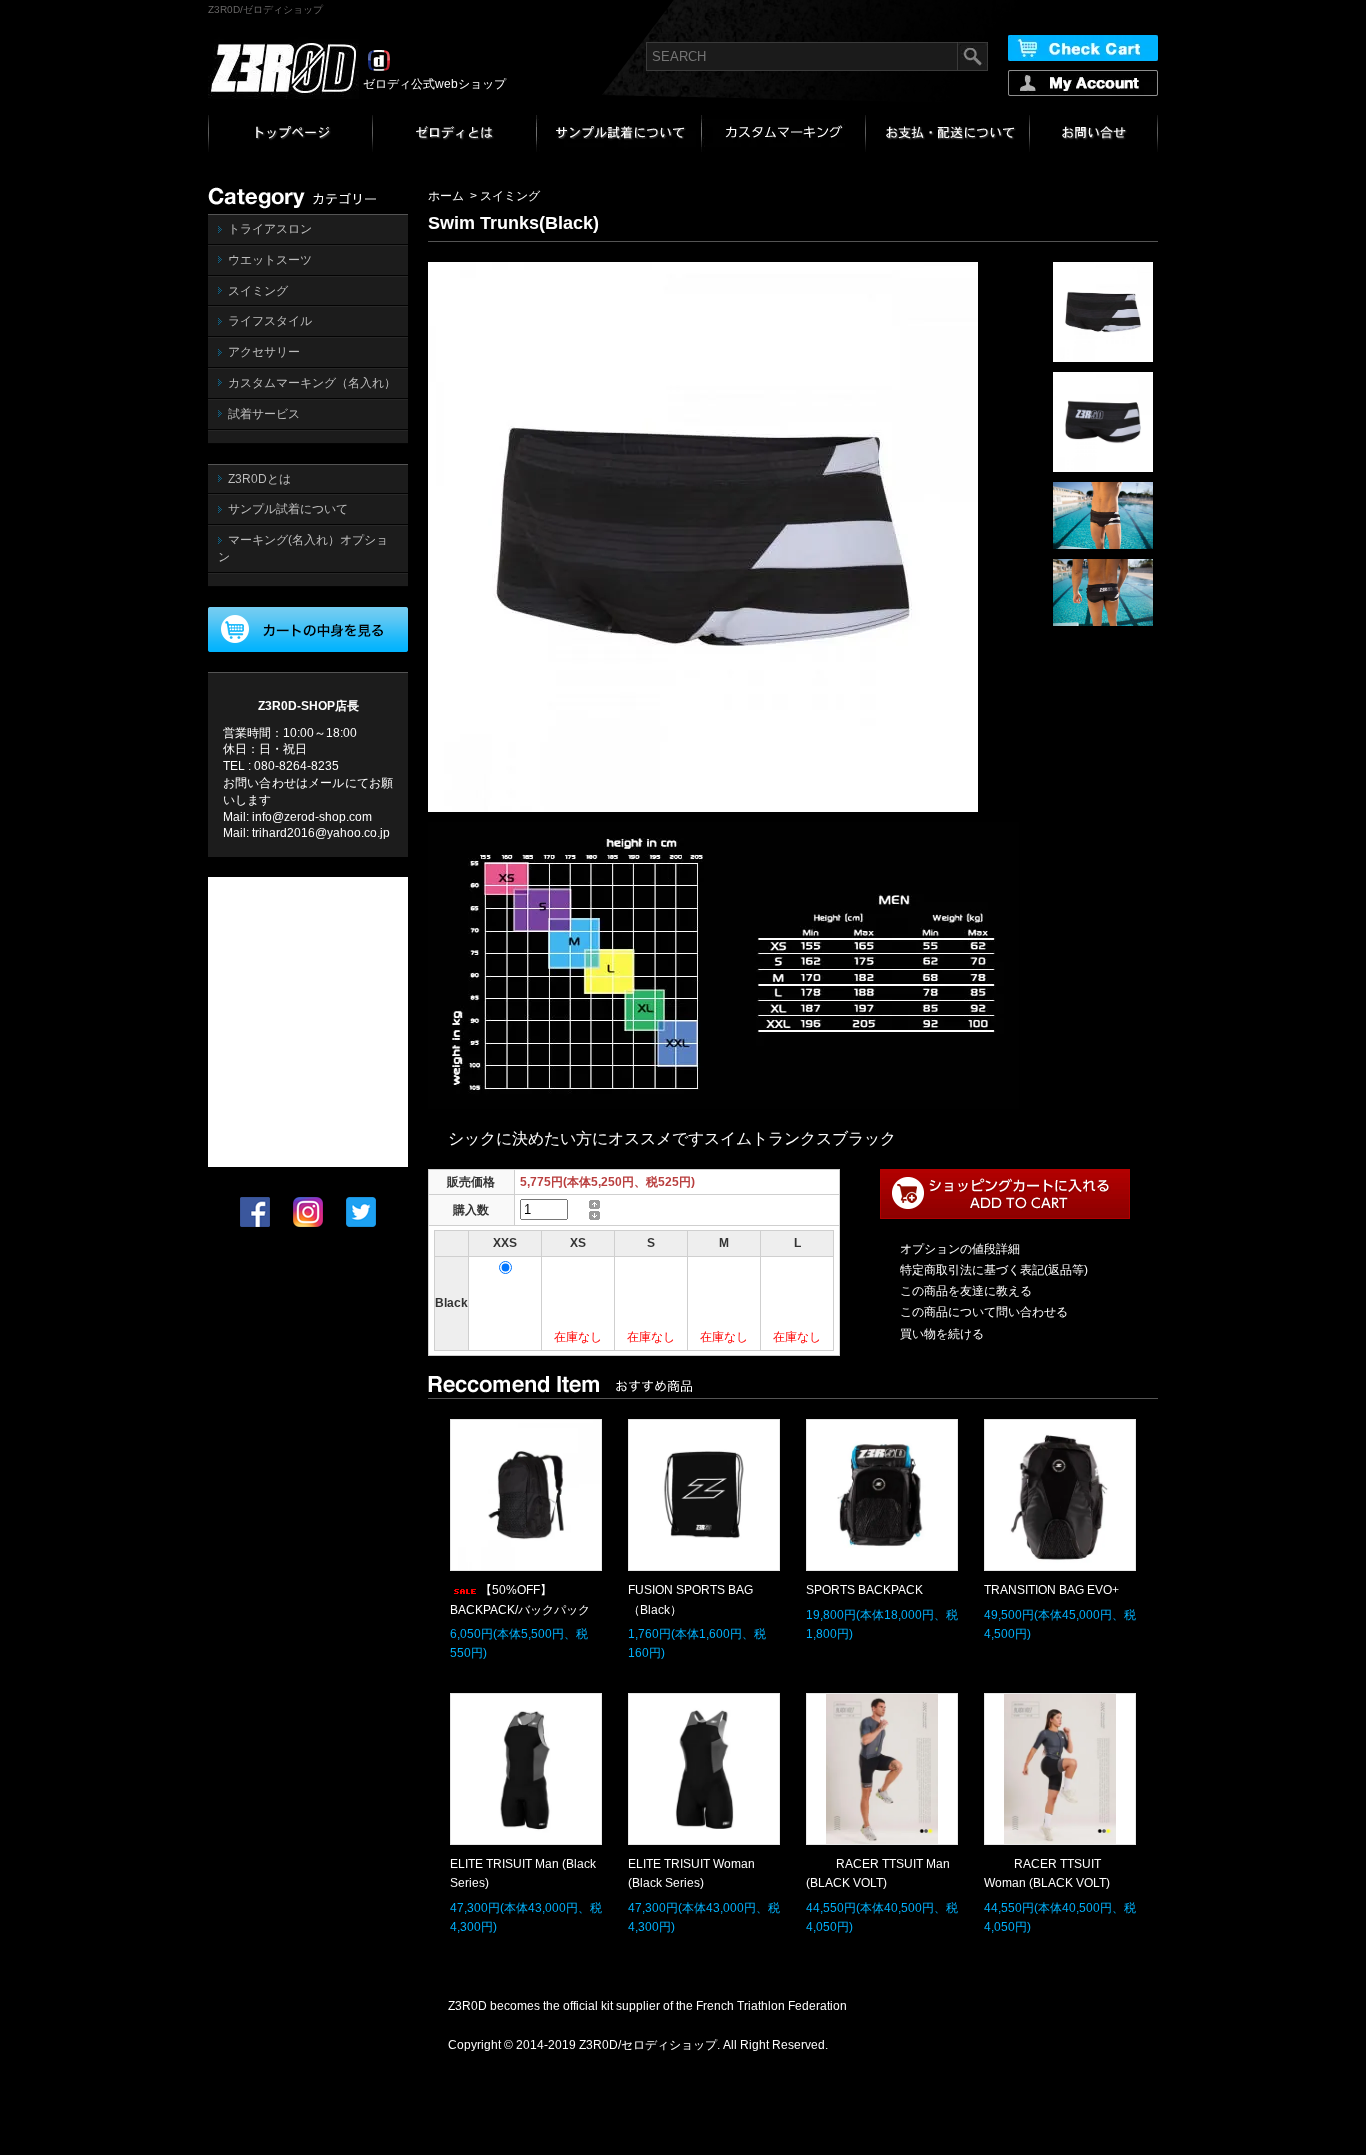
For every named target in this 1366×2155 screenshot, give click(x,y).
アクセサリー (264, 352)
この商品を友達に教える (966, 1291)
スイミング (258, 291)
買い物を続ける (942, 1334)
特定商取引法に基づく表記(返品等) (994, 1270)
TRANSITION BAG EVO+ (1051, 1590)
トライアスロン (270, 229)
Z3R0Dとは (259, 479)
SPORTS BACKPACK (864, 1590)
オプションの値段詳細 (960, 1249)
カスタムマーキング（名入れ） (312, 383)
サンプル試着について (288, 509)
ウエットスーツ (270, 260)
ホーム (446, 196)
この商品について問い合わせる (984, 1312)
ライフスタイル (270, 321)
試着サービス (264, 414)
